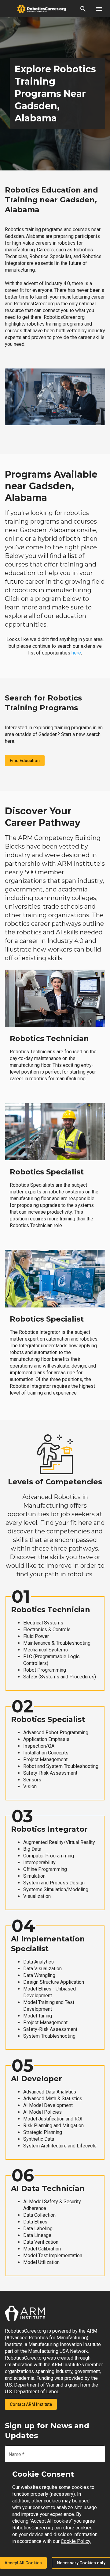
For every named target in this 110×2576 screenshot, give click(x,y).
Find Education (25, 761)
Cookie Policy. (76, 2541)
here (76, 653)
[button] (83, 9)
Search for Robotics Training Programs (43, 703)
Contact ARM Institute (31, 2404)
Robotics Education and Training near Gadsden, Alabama (51, 200)
